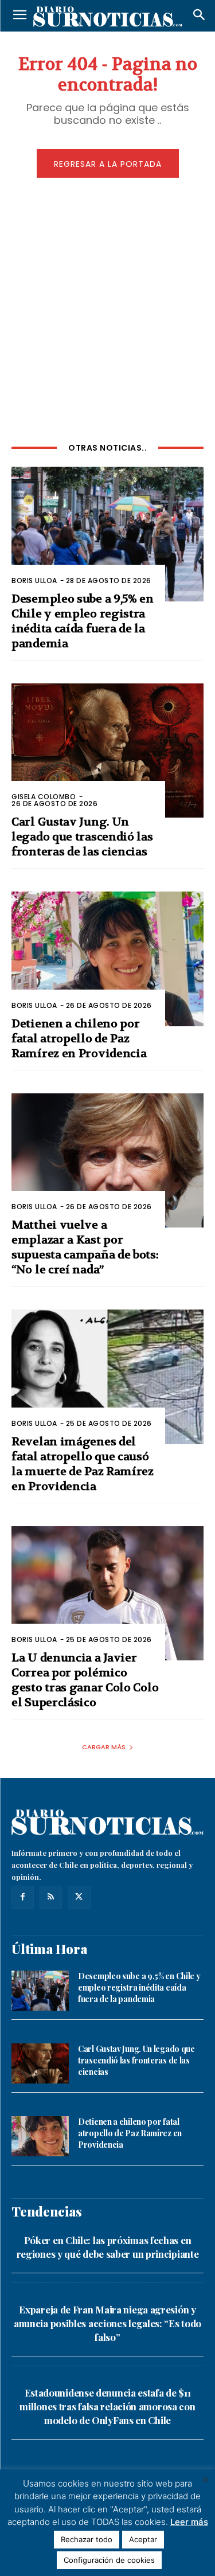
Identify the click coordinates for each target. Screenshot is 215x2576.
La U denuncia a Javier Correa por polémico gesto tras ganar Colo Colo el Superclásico (85, 1680)
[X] (79, 1897)
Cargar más (104, 1747)
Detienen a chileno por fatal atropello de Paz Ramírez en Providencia (79, 1039)
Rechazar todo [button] (87, 2539)
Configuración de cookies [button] (109, 2560)
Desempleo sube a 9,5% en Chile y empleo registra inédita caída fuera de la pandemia (139, 1987)
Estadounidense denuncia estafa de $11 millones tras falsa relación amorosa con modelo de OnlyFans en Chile (107, 2406)
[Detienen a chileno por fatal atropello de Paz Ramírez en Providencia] (107, 959)
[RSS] (51, 1897)
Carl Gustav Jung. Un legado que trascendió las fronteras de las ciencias (82, 837)
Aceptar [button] (143, 2539)
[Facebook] (23, 1897)
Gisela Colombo (44, 797)
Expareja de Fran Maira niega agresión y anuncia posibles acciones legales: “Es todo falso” (107, 2323)
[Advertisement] (107, 308)
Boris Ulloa (34, 581)
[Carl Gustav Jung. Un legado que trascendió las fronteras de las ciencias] (107, 751)
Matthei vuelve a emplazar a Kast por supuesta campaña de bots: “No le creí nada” (85, 1247)
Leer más (189, 2522)
